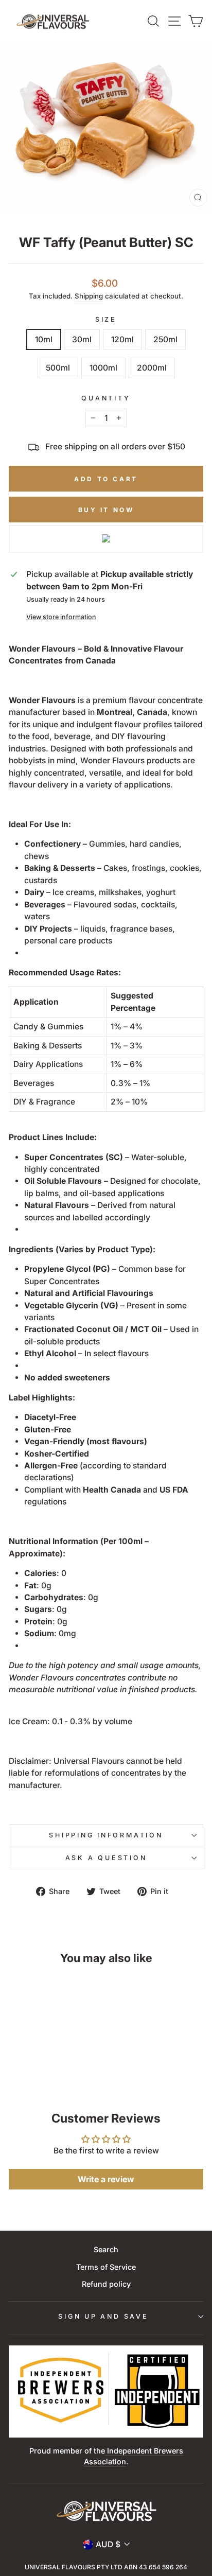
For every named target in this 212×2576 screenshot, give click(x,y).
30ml (82, 339)
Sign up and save (103, 2316)
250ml (165, 339)
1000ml (103, 368)
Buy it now (106, 510)
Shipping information (106, 1835)
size (106, 319)
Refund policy (106, 2284)
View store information (61, 617)
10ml (44, 339)
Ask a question (106, 1858)
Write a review (106, 2179)
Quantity (106, 398)
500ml (58, 368)
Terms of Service (106, 2267)
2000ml (152, 368)
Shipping (89, 296)
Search (106, 2249)
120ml (122, 339)
